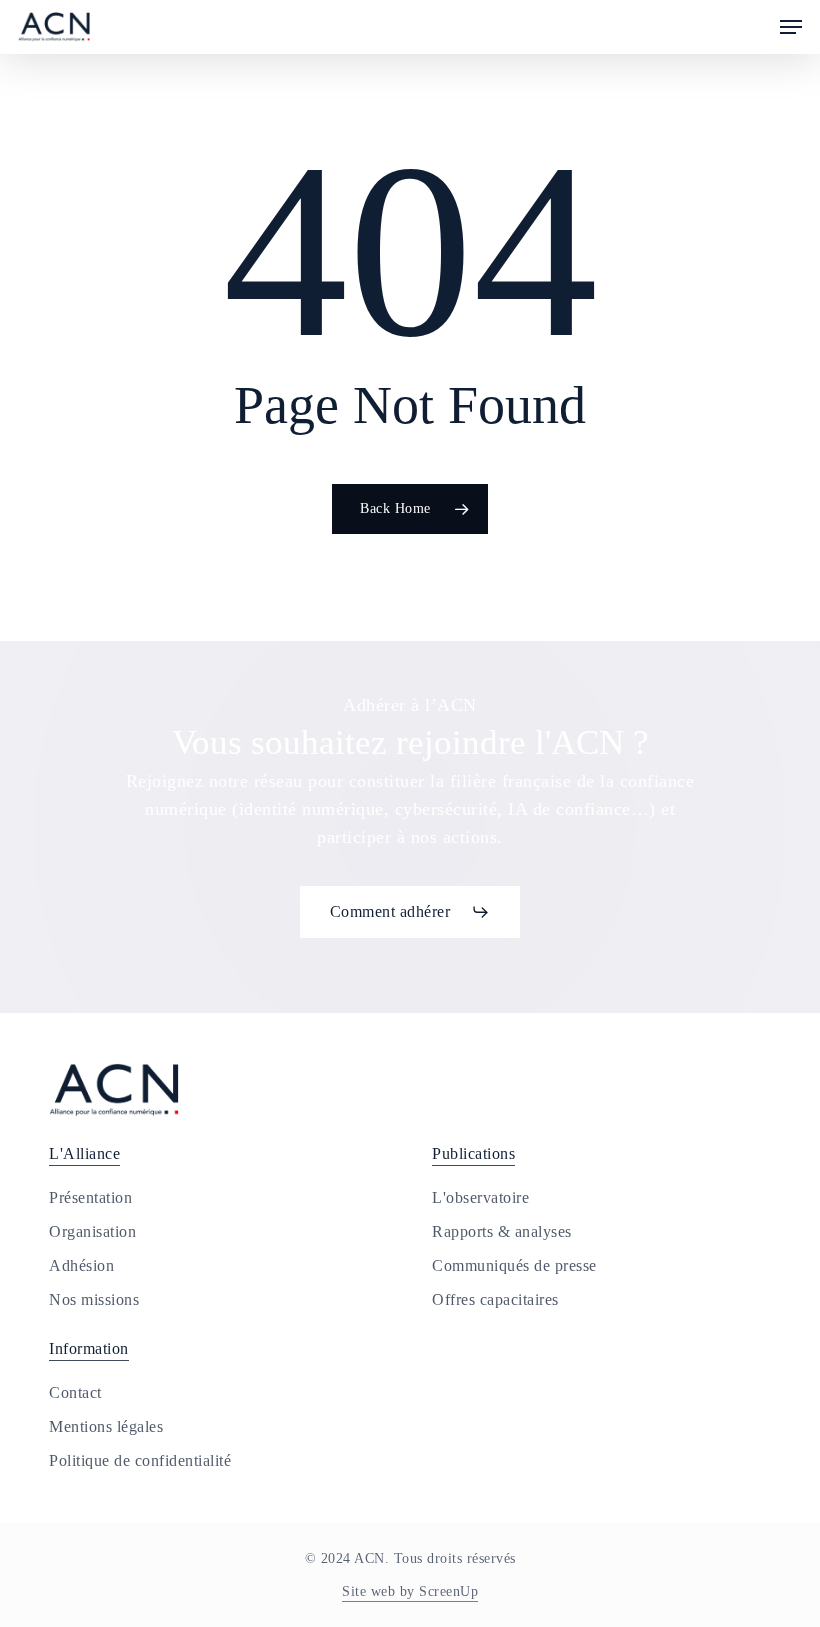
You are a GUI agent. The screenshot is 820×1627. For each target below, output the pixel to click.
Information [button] (89, 1348)
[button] (791, 27)
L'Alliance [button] (84, 1153)
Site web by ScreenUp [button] (410, 1591)
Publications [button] (473, 1153)
